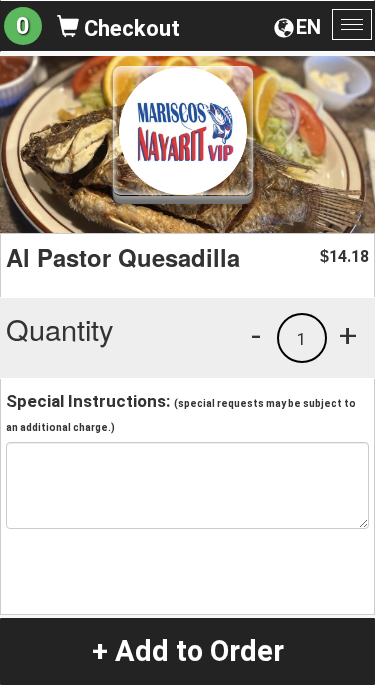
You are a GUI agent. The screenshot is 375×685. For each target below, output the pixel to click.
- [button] (256, 335)
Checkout (129, 28)
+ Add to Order (188, 651)
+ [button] (348, 335)
